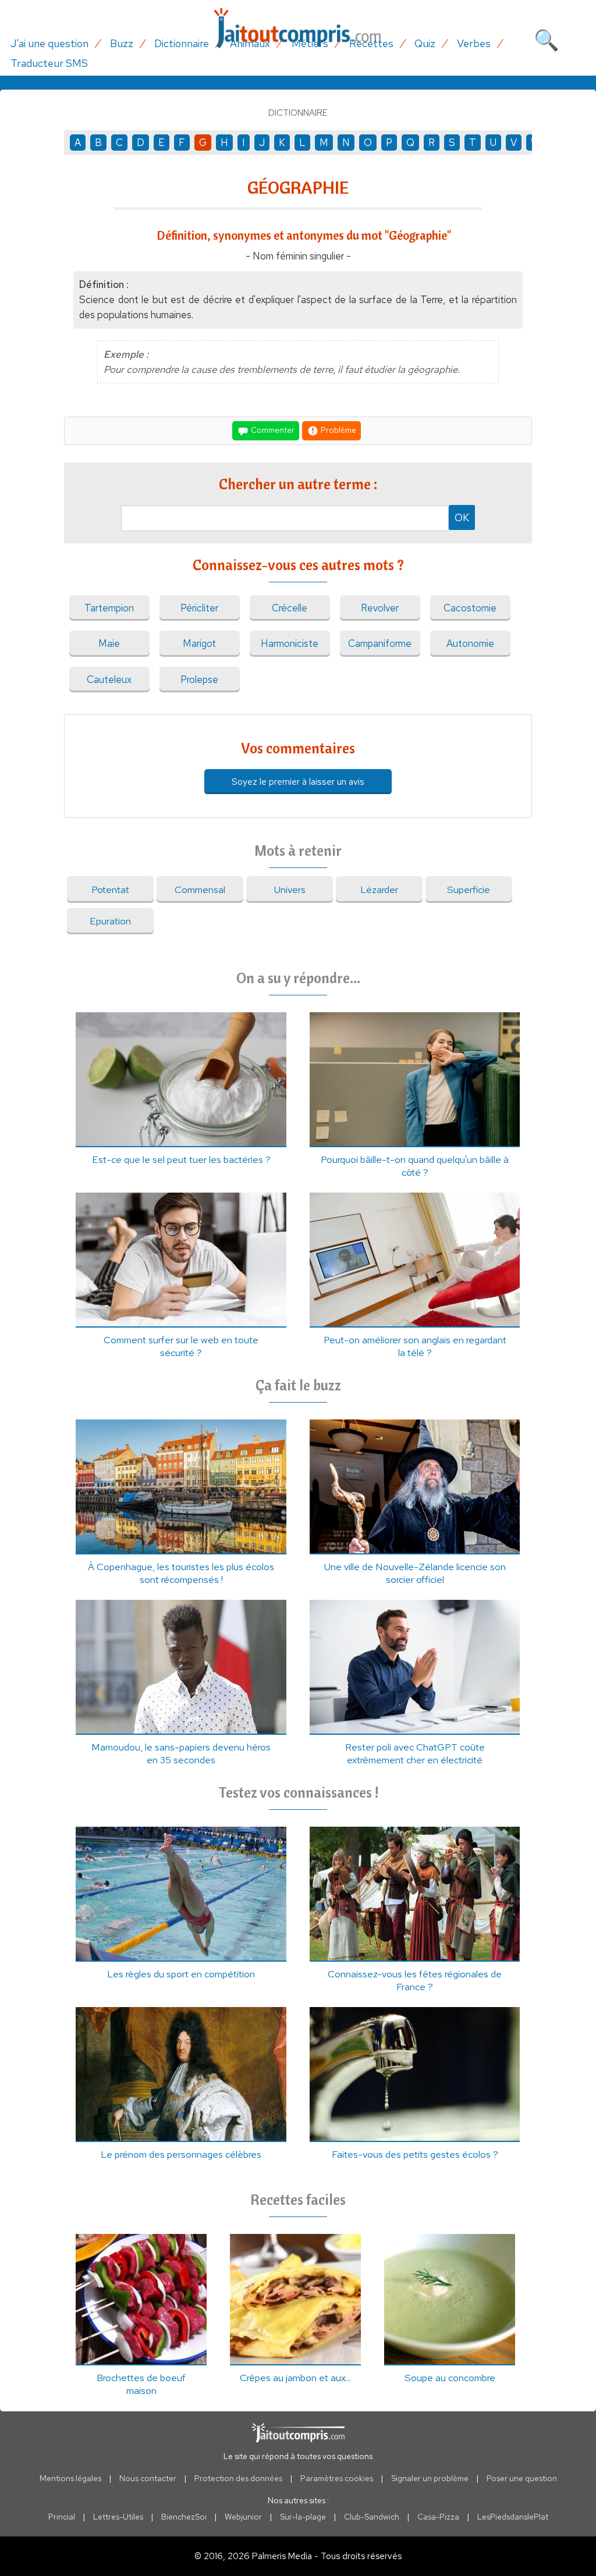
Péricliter (199, 608)
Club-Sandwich (372, 2517)
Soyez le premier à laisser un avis (298, 782)
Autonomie (470, 643)
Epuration (110, 921)
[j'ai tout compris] (298, 28)
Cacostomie (470, 608)
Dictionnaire (182, 43)
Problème (338, 429)
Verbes (474, 43)
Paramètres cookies (337, 2478)
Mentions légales (70, 2478)
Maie (109, 643)
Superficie (469, 889)
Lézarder (379, 889)
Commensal (200, 889)
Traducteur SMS (49, 63)
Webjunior (243, 2517)
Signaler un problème (430, 2478)
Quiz (425, 43)
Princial (62, 2517)
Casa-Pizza (438, 2517)
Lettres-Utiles (118, 2517)
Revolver (380, 608)
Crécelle (290, 608)
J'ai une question (49, 43)
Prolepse (199, 679)
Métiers (310, 43)
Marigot (199, 643)
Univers (290, 889)
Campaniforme (380, 643)
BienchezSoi (184, 2517)
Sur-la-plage (303, 2517)
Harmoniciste (290, 643)
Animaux (250, 43)
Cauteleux (109, 679)
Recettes (371, 43)
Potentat (110, 889)
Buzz (122, 43)
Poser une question (522, 2478)
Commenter (272, 429)
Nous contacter (148, 2478)
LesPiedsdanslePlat (513, 2517)
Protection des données (238, 2478)
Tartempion (109, 608)
